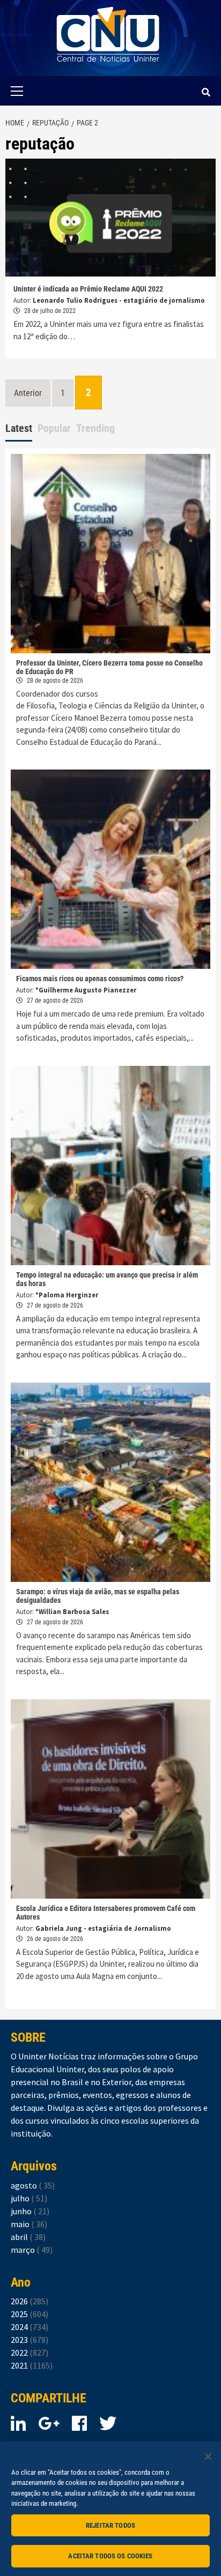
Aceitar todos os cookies (110, 2556)
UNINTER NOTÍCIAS (108, 70)
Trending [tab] (95, 428)
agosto (33, 2185)
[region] (110, 2509)
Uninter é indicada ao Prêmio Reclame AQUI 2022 (88, 289)
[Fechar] (208, 2456)
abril (28, 2237)
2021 (32, 2365)
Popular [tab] (54, 428)
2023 (30, 2340)
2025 (30, 2314)
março (32, 2250)
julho (29, 2198)
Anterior (28, 393)
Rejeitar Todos (110, 2525)
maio (29, 2224)
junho (30, 2211)
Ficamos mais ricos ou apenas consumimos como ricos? (100, 979)
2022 (30, 2353)
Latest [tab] (19, 428)
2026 (30, 2301)
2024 (30, 2327)
